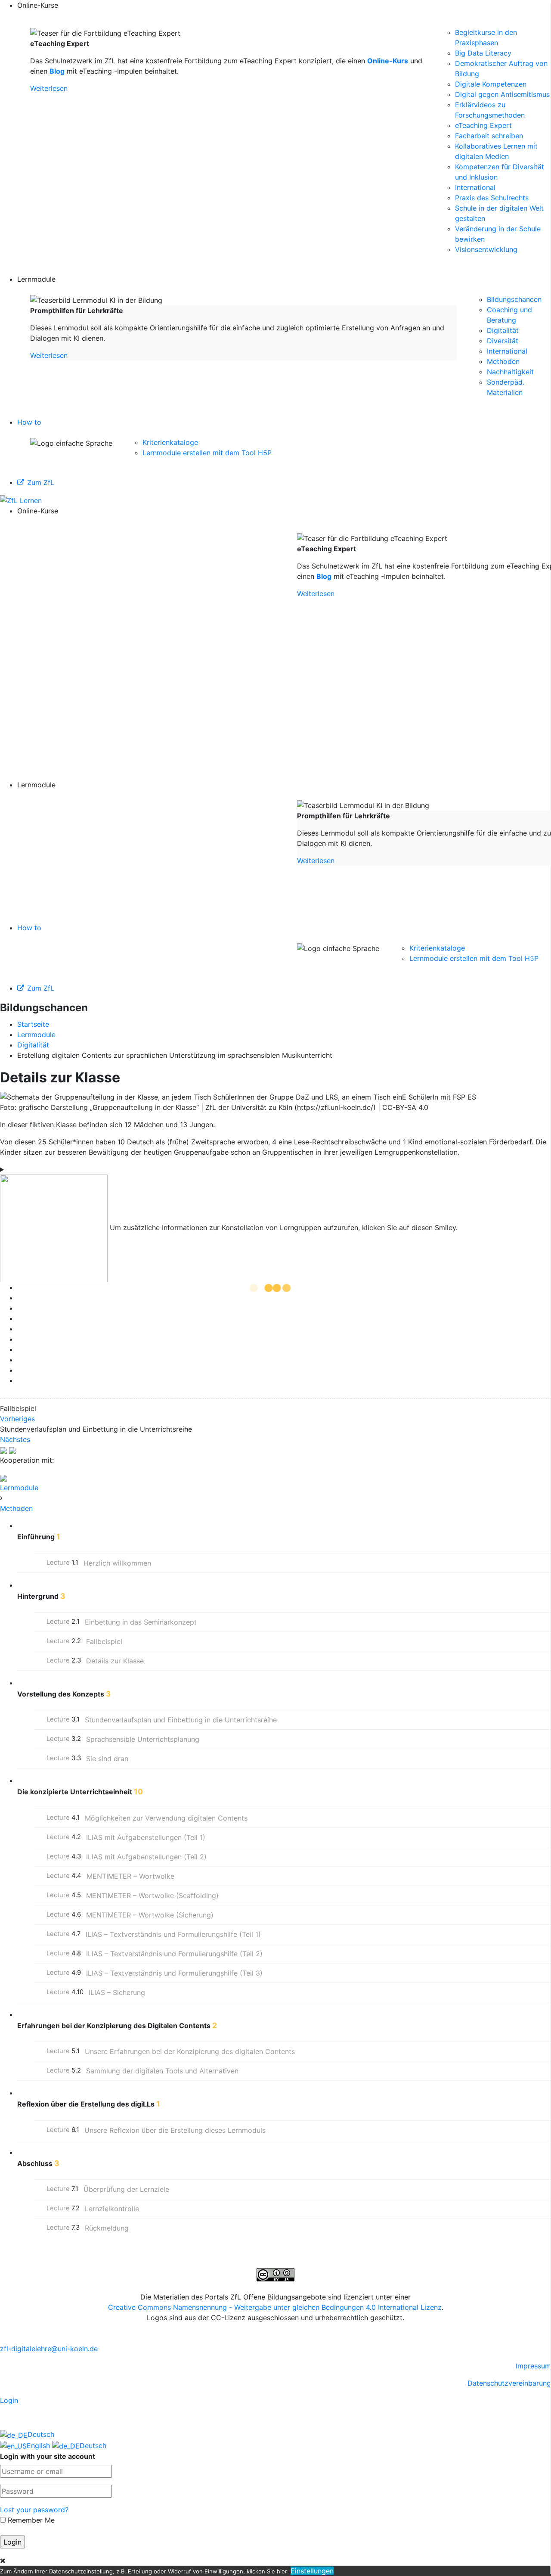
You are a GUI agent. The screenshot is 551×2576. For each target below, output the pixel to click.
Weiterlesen (49, 88)
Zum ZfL (41, 482)
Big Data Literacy (483, 53)
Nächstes (15, 1439)
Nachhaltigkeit (510, 372)
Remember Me (30, 2520)
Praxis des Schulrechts (492, 198)
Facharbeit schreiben (489, 136)
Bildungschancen (514, 299)
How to (29, 422)
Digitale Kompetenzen (491, 84)
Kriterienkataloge (170, 442)
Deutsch (41, 2434)
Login (9, 2400)
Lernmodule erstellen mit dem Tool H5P (207, 453)
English (39, 2445)
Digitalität (503, 330)
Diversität (503, 341)
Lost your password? (34, 2510)
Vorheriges (17, 1419)
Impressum (533, 2366)
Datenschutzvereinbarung (509, 2383)
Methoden (503, 361)
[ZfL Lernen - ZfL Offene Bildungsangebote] (21, 500)
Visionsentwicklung (486, 249)
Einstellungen (312, 2571)
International (475, 187)
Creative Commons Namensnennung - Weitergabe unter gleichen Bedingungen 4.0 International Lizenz (275, 2307)
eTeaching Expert (483, 125)
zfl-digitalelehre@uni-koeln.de (49, 2349)
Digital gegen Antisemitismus (502, 94)
